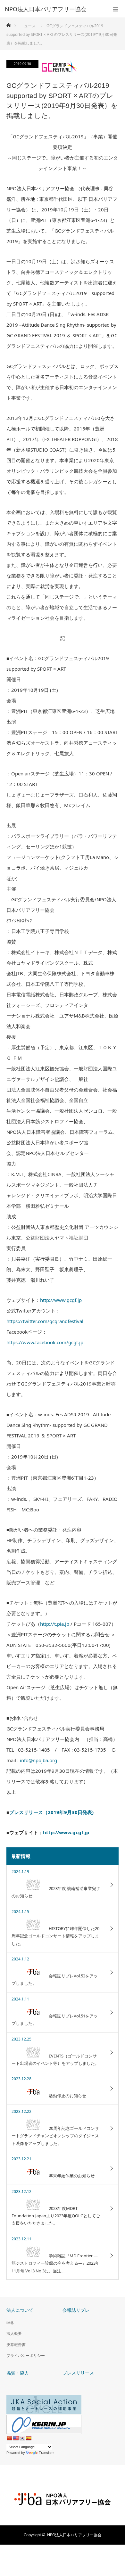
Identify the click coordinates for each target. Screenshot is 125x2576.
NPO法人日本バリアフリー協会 (74, 2535)
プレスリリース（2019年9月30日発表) (51, 1812)
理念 (10, 2322)
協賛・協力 (18, 2373)
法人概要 (14, 2333)
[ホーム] (8, 24)
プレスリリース (78, 2373)
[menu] (116, 9)
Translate (46, 2453)
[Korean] (22, 2438)
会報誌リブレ (76, 2310)
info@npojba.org (38, 1760)
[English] (16, 2438)
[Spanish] (29, 2438)
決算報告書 (16, 2345)
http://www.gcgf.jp (61, 1300)
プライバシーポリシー (26, 2355)
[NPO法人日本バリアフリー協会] (53, 9)
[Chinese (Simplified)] (9, 2438)
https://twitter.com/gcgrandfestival (45, 1321)
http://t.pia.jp (55, 1624)
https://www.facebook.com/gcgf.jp (45, 1342)
